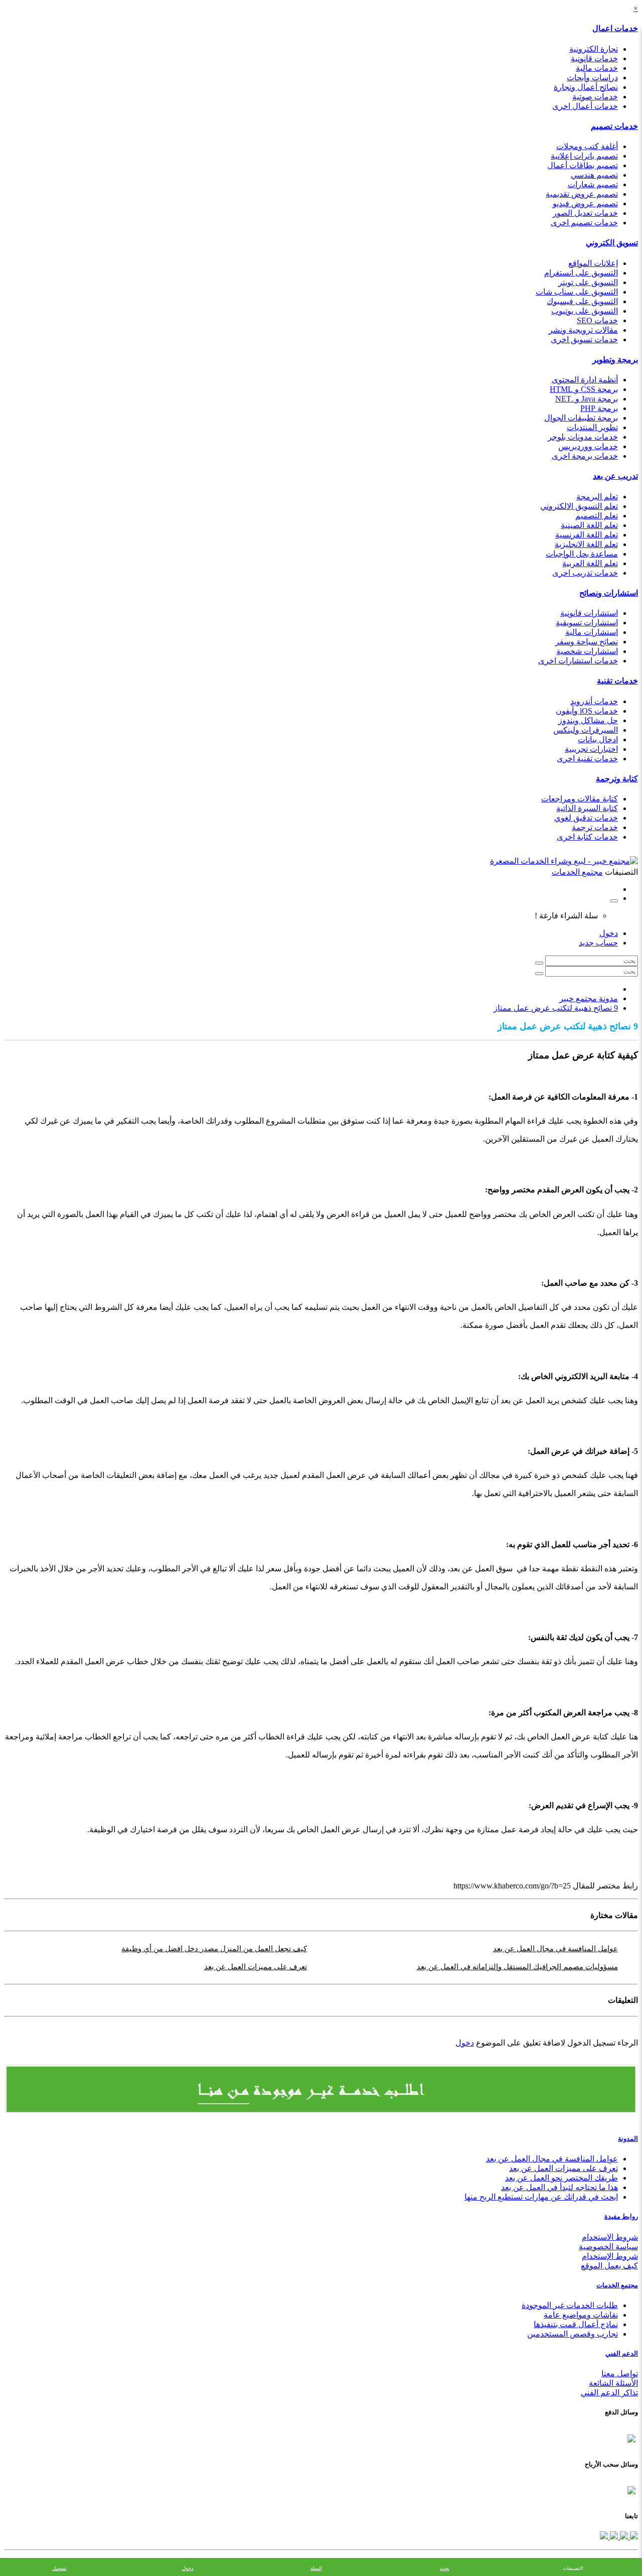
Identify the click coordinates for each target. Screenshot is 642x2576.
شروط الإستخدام (610, 2256)
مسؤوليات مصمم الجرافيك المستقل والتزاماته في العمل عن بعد (517, 1967)
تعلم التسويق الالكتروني (579, 506)
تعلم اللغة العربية (590, 563)
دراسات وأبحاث (592, 78)
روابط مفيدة (621, 2216)
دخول (609, 933)
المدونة (628, 2139)
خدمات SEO (597, 320)
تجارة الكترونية (594, 49)
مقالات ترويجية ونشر (583, 330)
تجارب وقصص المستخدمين (573, 2334)
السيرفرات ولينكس (586, 730)
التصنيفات (573, 2568)
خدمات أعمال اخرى (585, 106)
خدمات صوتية (595, 97)
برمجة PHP (599, 408)
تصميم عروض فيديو (585, 204)
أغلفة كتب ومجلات (587, 146)
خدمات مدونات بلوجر (583, 437)
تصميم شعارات (593, 184)
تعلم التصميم (597, 516)
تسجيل (59, 2568)
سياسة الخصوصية (608, 2247)
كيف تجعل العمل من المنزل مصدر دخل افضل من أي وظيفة (214, 1949)
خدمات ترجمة (595, 827)
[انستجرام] (604, 2537)
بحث (445, 2568)
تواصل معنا (620, 2374)
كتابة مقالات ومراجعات (580, 799)
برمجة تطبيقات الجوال (581, 418)
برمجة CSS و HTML (584, 389)
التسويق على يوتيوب (585, 311)
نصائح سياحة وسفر (587, 642)
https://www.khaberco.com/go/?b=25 (512, 1886)
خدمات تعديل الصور (585, 213)
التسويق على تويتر (588, 282)
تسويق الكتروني (612, 243)
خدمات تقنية (617, 681)
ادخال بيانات (598, 739)
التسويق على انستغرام (581, 273)
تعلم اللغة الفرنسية (587, 535)
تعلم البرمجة (597, 497)
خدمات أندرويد (594, 701)
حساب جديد (598, 943)
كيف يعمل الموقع (609, 2266)
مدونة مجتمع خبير (589, 998)
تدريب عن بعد (615, 476)
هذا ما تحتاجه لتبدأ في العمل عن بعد (559, 2187)
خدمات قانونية (594, 58)
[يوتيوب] (613, 2537)
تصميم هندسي (594, 175)
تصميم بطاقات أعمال (583, 165)
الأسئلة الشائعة (613, 2383)
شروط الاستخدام (610, 2237)
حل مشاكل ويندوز (588, 720)
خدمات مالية (597, 68)
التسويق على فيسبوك (582, 301)
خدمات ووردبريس (588, 446)
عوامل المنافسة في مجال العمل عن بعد (555, 1949)
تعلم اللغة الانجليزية (586, 544)
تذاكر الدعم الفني (609, 2393)
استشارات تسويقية (587, 623)
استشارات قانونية (589, 613)
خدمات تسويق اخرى (584, 340)
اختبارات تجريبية (591, 749)
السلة (316, 2568)
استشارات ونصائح (609, 593)
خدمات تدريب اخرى (585, 573)
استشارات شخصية (587, 651)
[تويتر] (623, 2537)
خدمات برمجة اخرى (585, 456)
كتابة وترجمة (617, 779)
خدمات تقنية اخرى (587, 759)
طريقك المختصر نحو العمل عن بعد (561, 2178)
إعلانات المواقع (593, 263)
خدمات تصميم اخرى (584, 223)
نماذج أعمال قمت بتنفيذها (576, 2324)
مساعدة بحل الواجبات (582, 554)
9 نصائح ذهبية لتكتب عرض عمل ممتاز (556, 1008)
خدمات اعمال (615, 28)
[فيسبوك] (633, 2537)
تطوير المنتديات (592, 427)
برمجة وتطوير (615, 360)
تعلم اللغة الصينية (589, 525)
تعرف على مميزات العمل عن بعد (256, 1967)
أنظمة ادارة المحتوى (585, 380)
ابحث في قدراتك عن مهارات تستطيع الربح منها (541, 2197)
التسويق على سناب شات (577, 292)
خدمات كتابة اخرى (587, 837)
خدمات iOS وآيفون (587, 711)
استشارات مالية (592, 632)
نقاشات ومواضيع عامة (581, 2315)
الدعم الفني (622, 2353)
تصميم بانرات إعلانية (584, 156)
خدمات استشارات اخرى (578, 661)
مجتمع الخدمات (617, 2285)
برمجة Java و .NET (587, 399)
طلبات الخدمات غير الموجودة (570, 2305)
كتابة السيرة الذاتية (587, 808)
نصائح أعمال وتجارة (586, 87)
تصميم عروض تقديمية (582, 194)
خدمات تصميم (614, 126)
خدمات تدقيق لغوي (586, 818)
